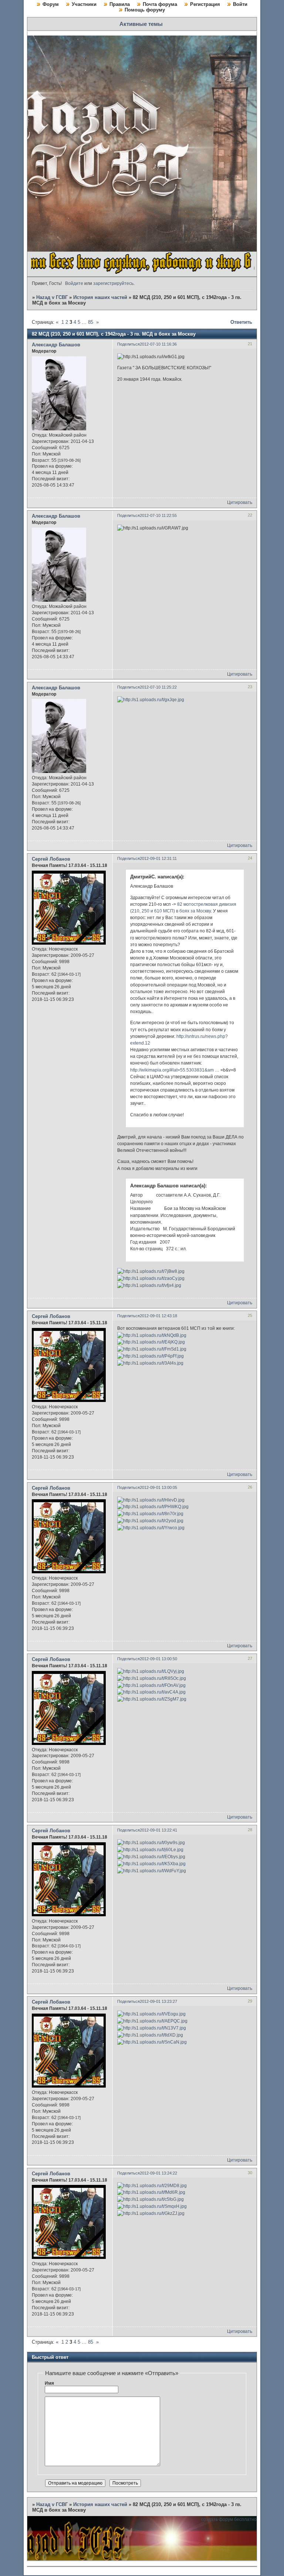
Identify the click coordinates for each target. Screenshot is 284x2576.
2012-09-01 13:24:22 (158, 2173)
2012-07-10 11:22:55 (158, 515)
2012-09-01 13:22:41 (158, 1830)
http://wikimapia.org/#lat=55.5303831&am (172, 1070)
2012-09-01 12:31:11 (158, 858)
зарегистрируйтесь (113, 283)
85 (91, 322)
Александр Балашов (56, 345)
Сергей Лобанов (51, 859)
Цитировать (240, 502)
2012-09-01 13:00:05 (158, 1487)
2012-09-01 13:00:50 (158, 1659)
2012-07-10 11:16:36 (158, 344)
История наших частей (100, 297)
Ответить (241, 322)
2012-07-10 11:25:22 (158, 687)
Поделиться (129, 344)
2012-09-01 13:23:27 (158, 2001)
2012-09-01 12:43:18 (158, 1316)
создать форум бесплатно (229, 2519)
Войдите (74, 283)
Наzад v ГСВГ (52, 297)
